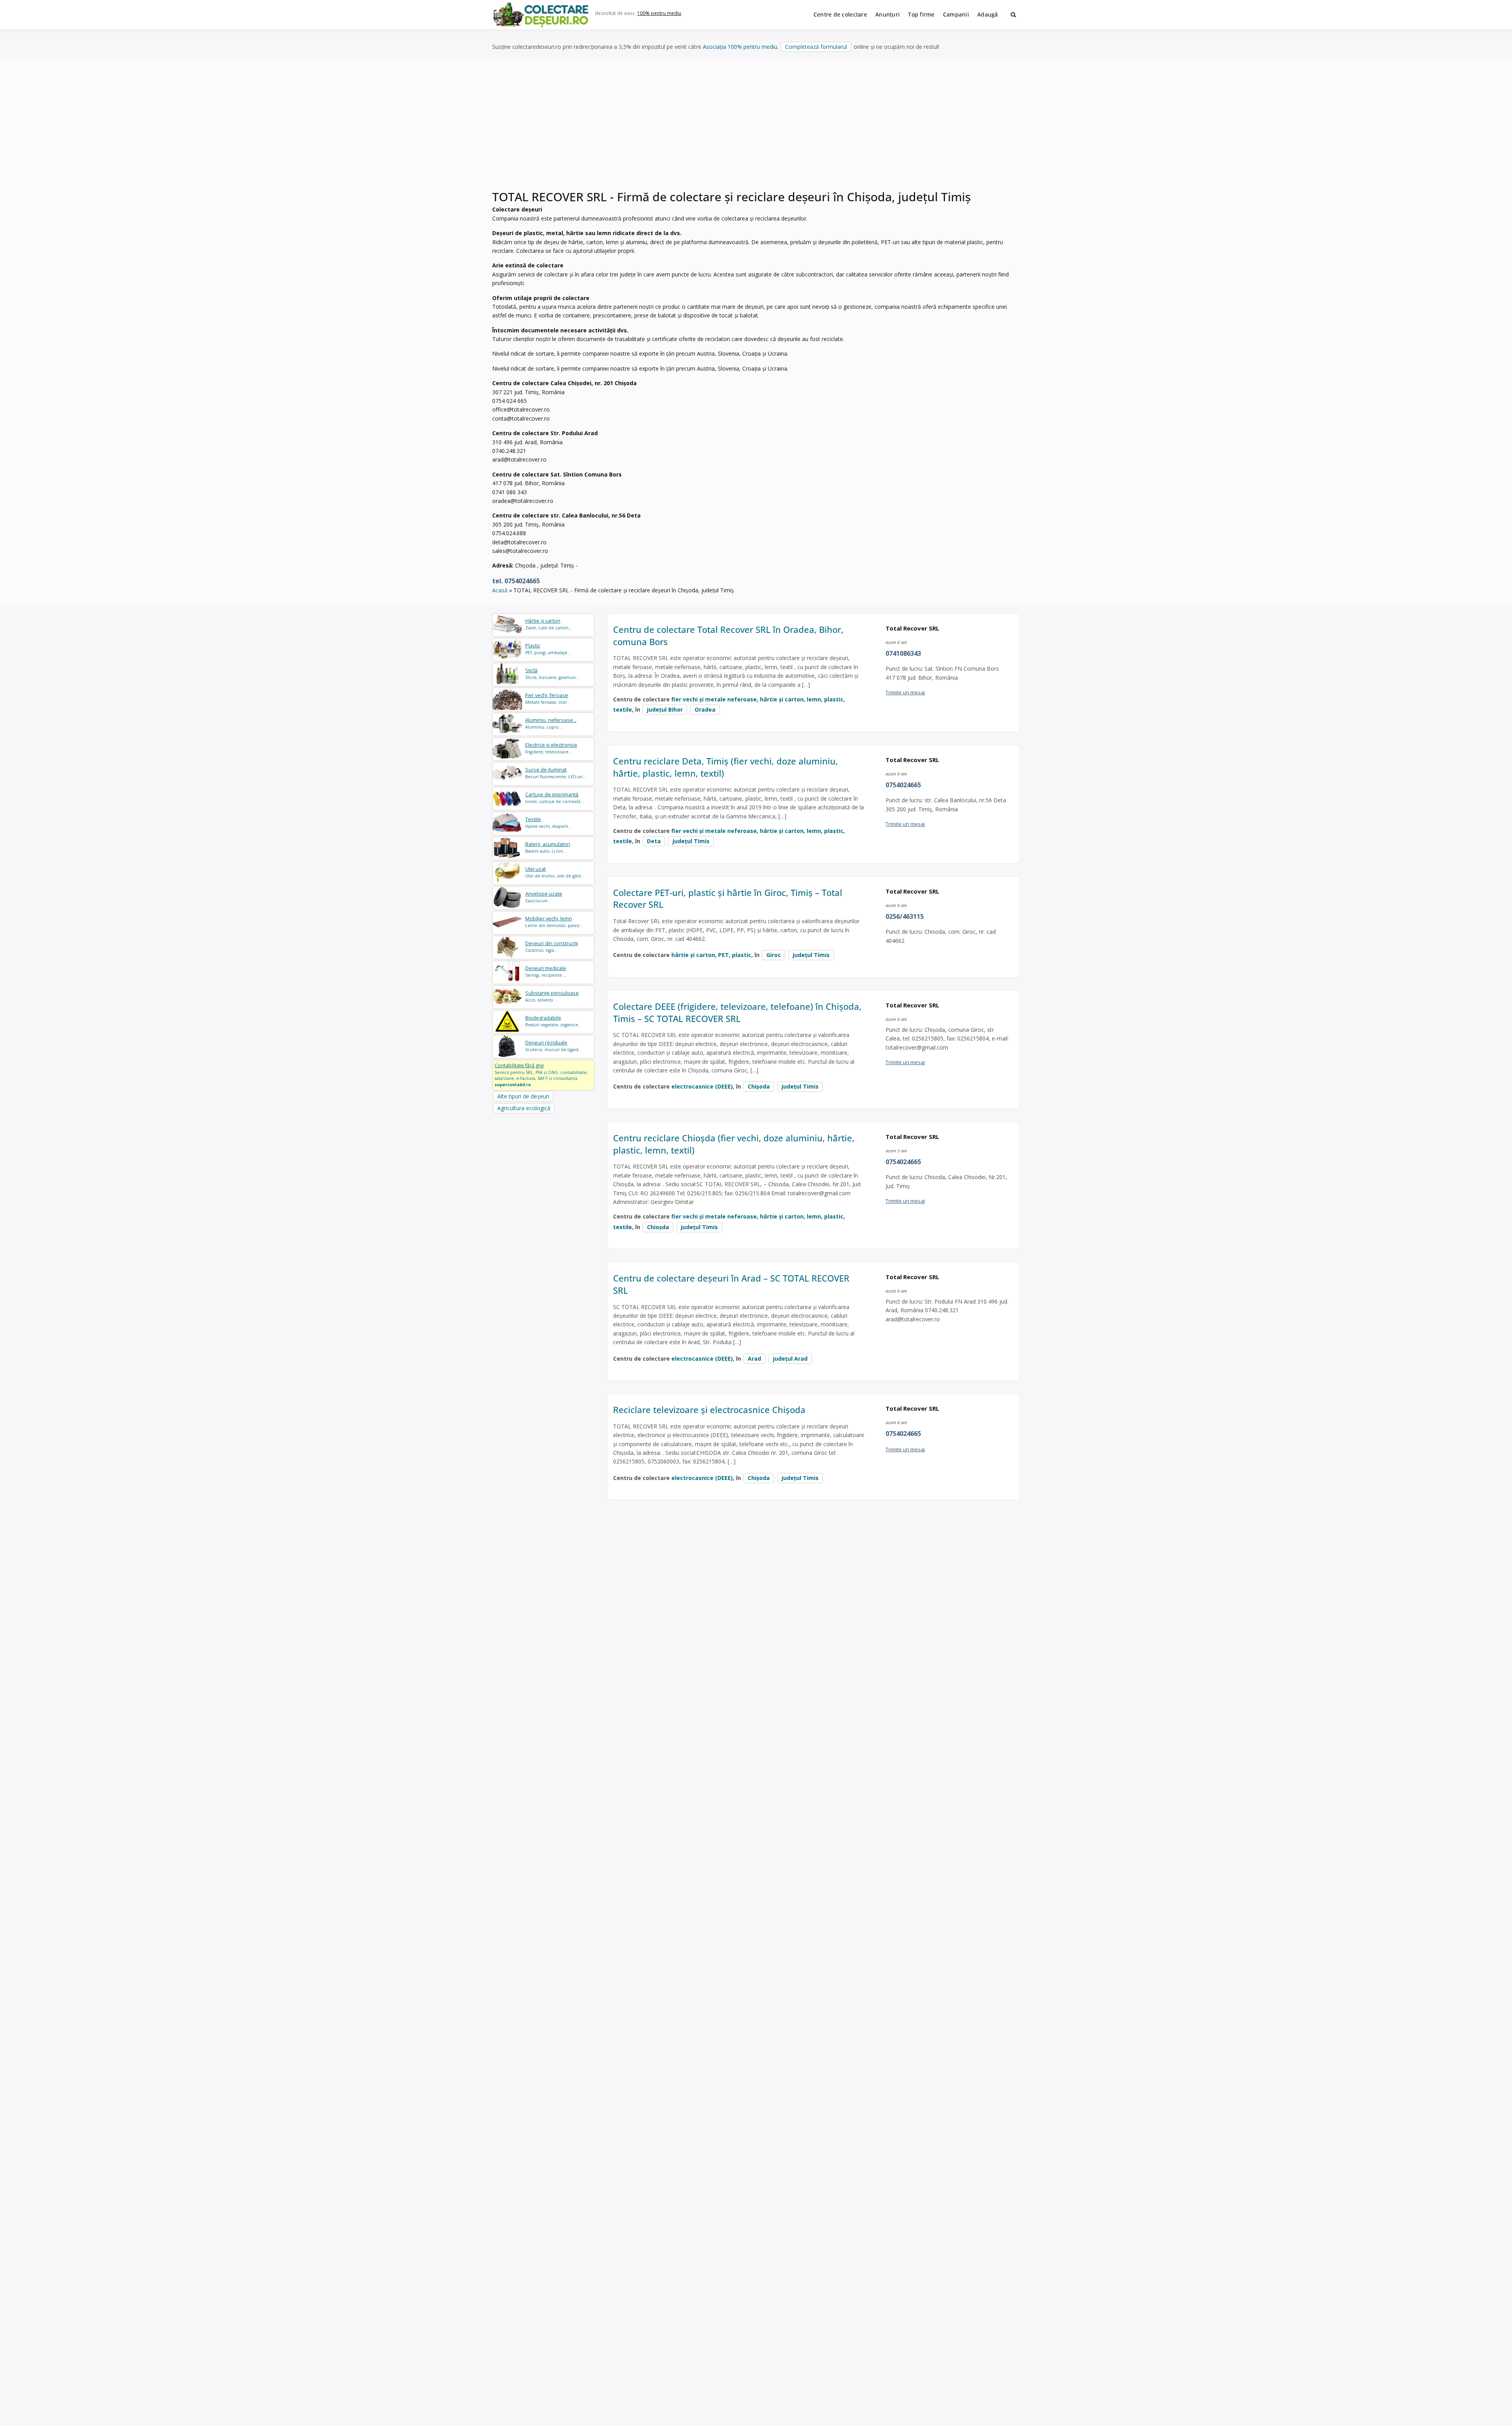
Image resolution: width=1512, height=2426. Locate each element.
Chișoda (759, 1086)
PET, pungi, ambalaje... (548, 649)
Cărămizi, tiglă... (552, 947)
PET (724, 955)
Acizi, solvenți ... (552, 996)
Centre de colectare (840, 14)
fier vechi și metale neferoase (714, 699)
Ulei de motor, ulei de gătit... (555, 872)
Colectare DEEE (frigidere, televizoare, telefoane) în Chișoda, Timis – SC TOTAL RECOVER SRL (737, 1012)
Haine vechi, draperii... (548, 823)
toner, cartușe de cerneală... (555, 798)
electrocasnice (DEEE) (702, 1086)
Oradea (705, 709)
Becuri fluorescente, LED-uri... (556, 773)
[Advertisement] (756, 130)
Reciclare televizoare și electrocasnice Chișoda (709, 1410)
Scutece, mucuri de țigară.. (553, 1046)
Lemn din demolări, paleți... (554, 922)
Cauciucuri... (544, 897)
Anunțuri (888, 14)
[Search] (1013, 15)
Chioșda (658, 1227)
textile (623, 709)
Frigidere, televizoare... (551, 748)
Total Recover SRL (912, 628)
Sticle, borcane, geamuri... (552, 674)
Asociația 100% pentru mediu (740, 47)
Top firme (921, 14)
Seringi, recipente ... (546, 971)
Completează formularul (816, 47)
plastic (834, 699)
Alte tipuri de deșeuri (523, 1096)
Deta (654, 841)
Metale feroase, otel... (548, 698)
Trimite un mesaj (905, 692)
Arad (754, 1359)
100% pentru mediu (659, 13)
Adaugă (988, 14)
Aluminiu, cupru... (551, 723)
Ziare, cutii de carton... (549, 624)
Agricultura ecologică (524, 1108)
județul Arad (790, 1359)
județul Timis (691, 841)
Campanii (956, 14)
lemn (814, 699)
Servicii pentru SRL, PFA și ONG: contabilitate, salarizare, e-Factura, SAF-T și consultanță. (541, 1075)
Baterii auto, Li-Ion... (548, 847)
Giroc (774, 955)
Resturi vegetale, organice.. (553, 1021)
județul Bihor (665, 709)
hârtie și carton (782, 699)
